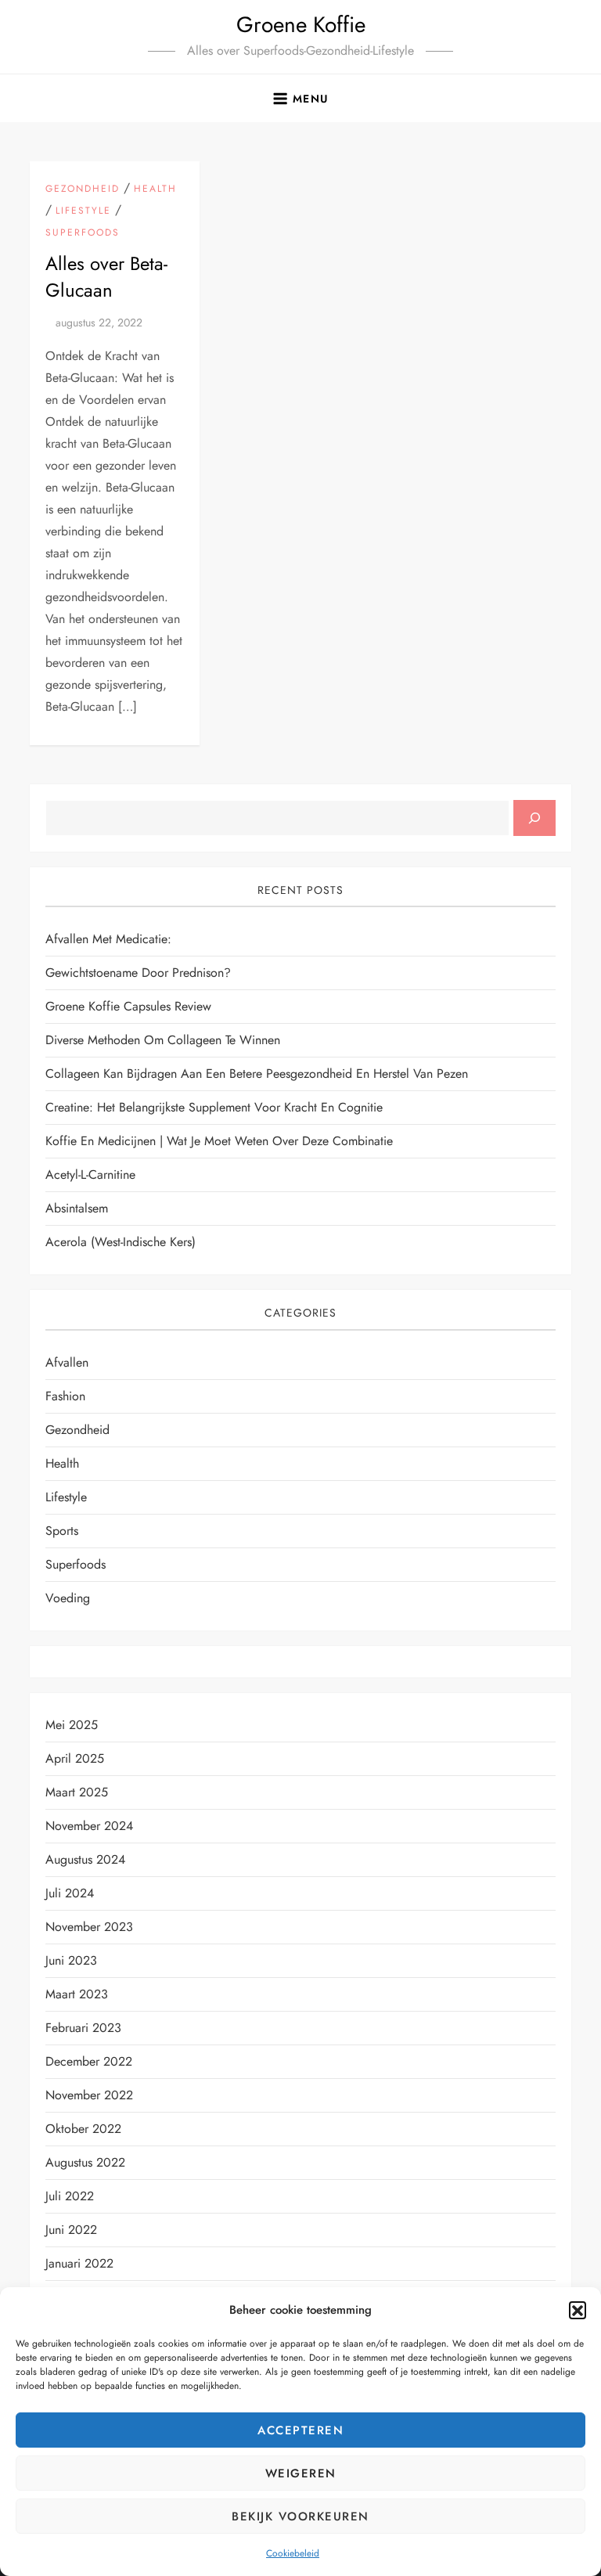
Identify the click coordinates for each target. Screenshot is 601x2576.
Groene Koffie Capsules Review (128, 1006)
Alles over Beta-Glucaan (106, 277)
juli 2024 (70, 1893)
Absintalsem (77, 1208)
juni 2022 (71, 2230)
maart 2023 (77, 1994)
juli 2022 (70, 2196)
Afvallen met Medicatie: (108, 939)
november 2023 (89, 1927)
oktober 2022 (83, 2129)
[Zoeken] (534, 818)
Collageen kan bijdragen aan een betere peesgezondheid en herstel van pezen (257, 1074)
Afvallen (67, 1362)
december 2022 (89, 2061)
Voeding (68, 1598)
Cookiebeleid (293, 2553)
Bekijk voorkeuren (300, 2517)
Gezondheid (83, 189)
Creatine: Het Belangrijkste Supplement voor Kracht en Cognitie (214, 1107)
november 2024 (89, 1826)
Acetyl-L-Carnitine (90, 1175)
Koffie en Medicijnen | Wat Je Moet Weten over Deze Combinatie (219, 1141)
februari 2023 (83, 2028)
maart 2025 (77, 1792)
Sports (62, 1531)
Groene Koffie (301, 25)
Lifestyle (83, 211)
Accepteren (300, 2430)
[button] (578, 2310)
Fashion (65, 1396)
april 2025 (75, 1758)
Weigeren (301, 2473)
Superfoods (83, 233)
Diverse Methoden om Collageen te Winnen (163, 1040)
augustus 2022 (85, 2162)
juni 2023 (71, 1960)
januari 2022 (79, 2263)
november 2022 (89, 2095)
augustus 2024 (85, 1859)
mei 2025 (72, 1725)
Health (155, 189)
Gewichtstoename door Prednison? (138, 973)
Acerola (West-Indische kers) (121, 1242)
